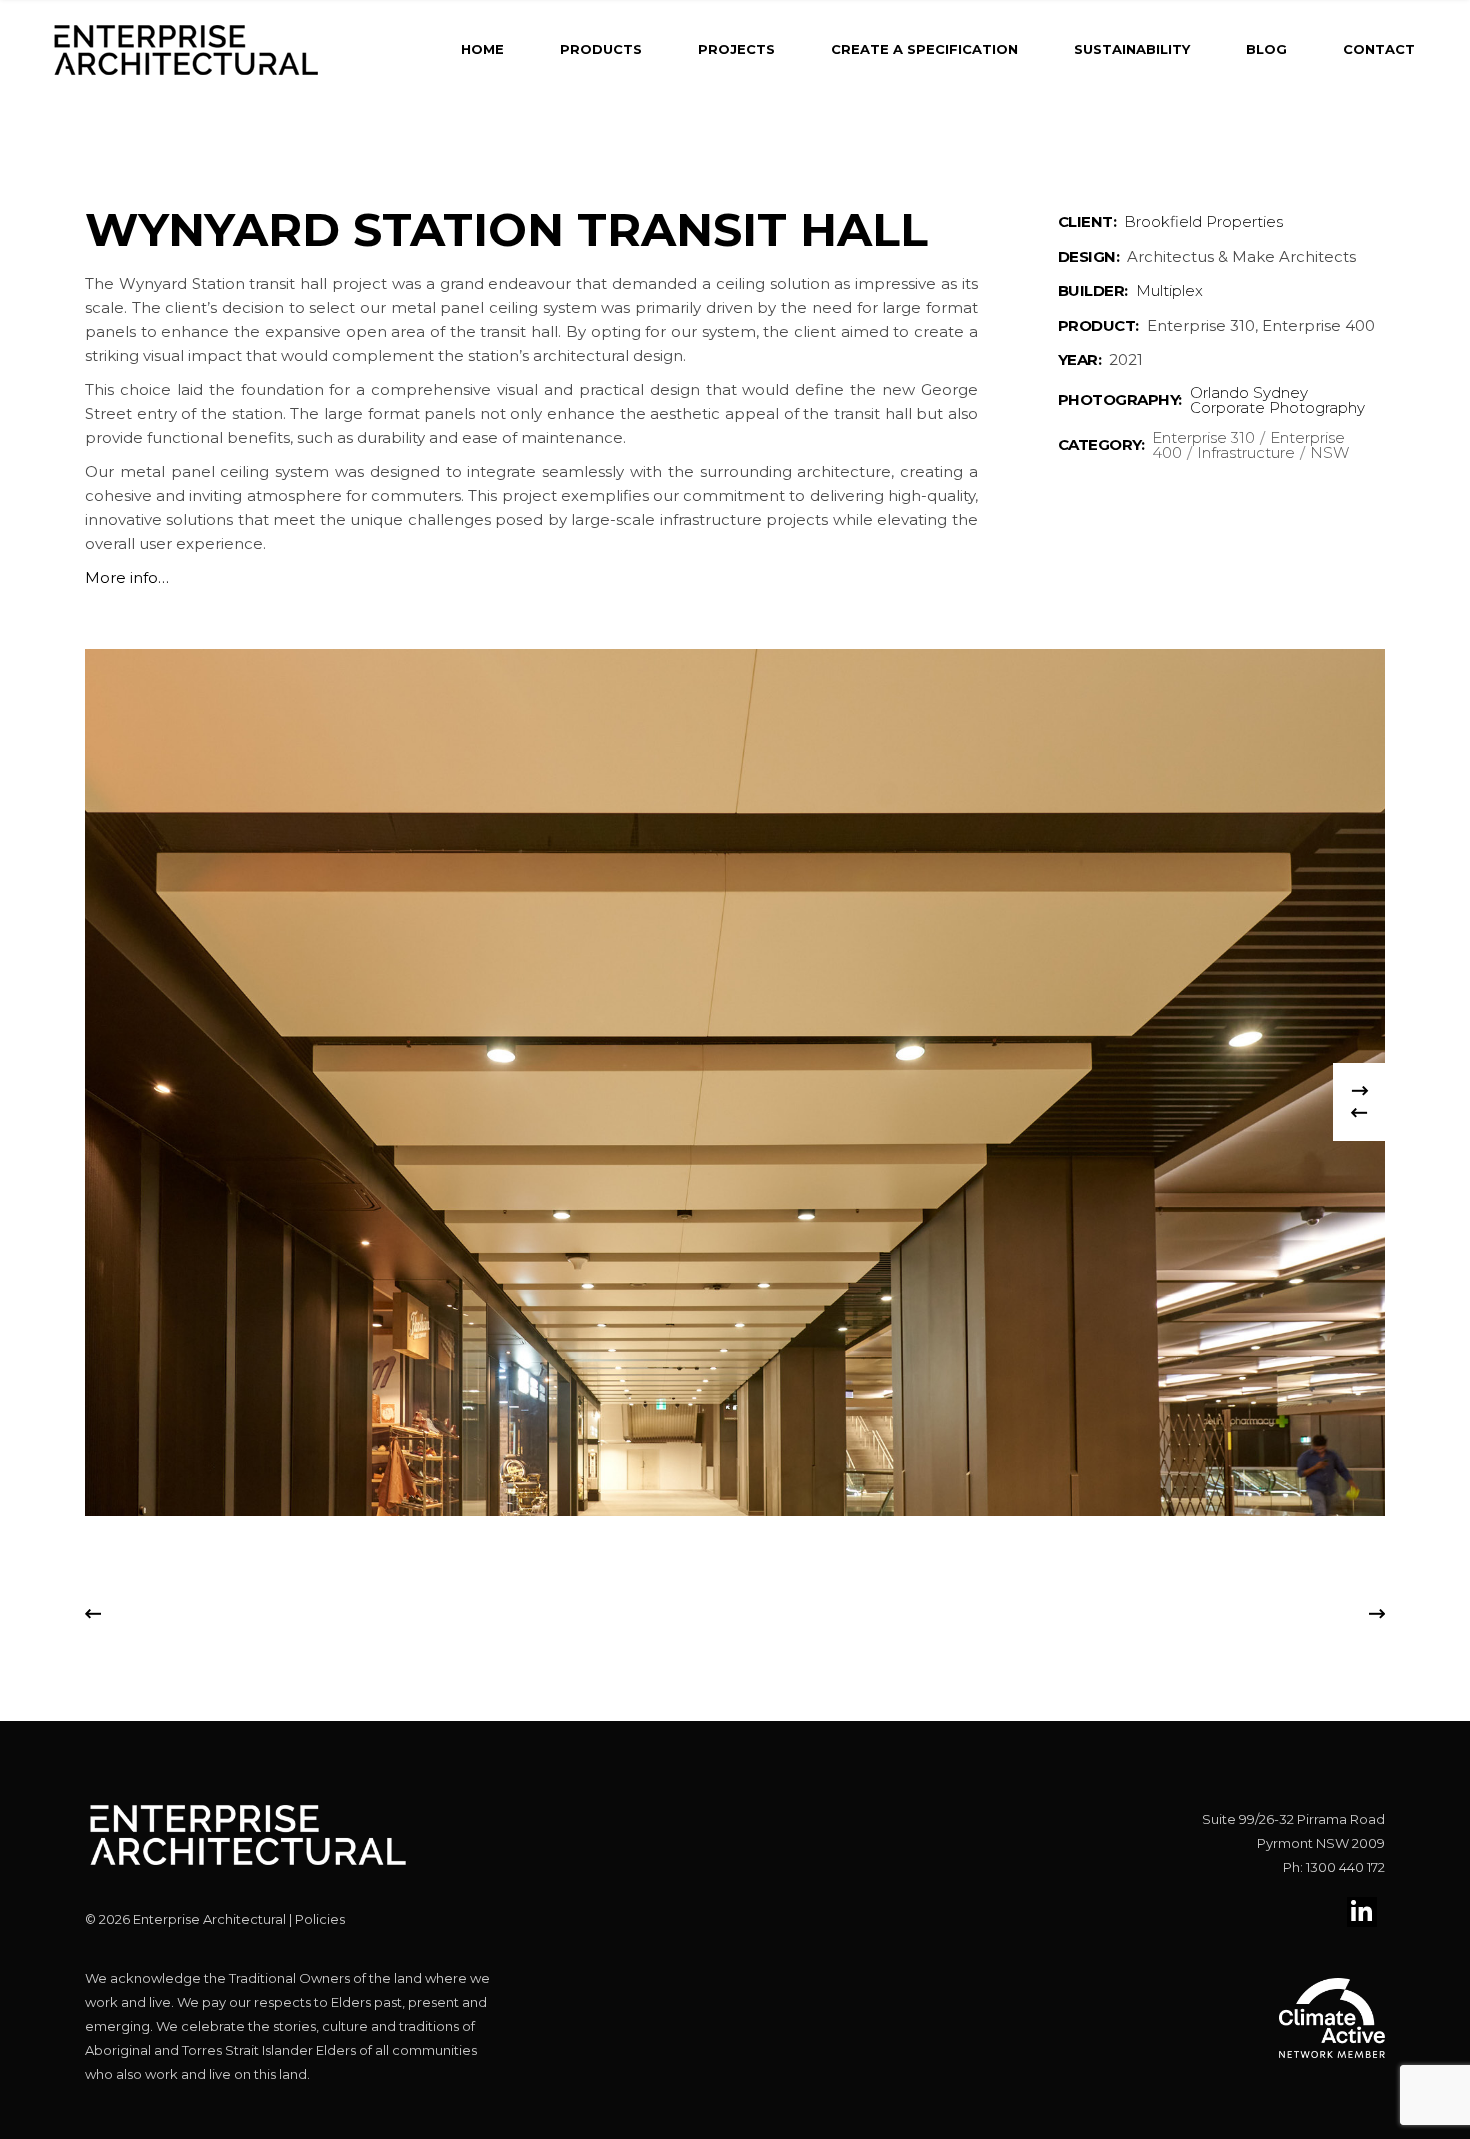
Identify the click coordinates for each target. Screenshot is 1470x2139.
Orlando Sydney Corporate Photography (1277, 400)
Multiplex (1169, 290)
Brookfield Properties (1203, 221)
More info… (127, 577)
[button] (1359, 1121)
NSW (1329, 452)
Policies (320, 1919)
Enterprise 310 (1203, 437)
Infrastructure (1246, 452)
